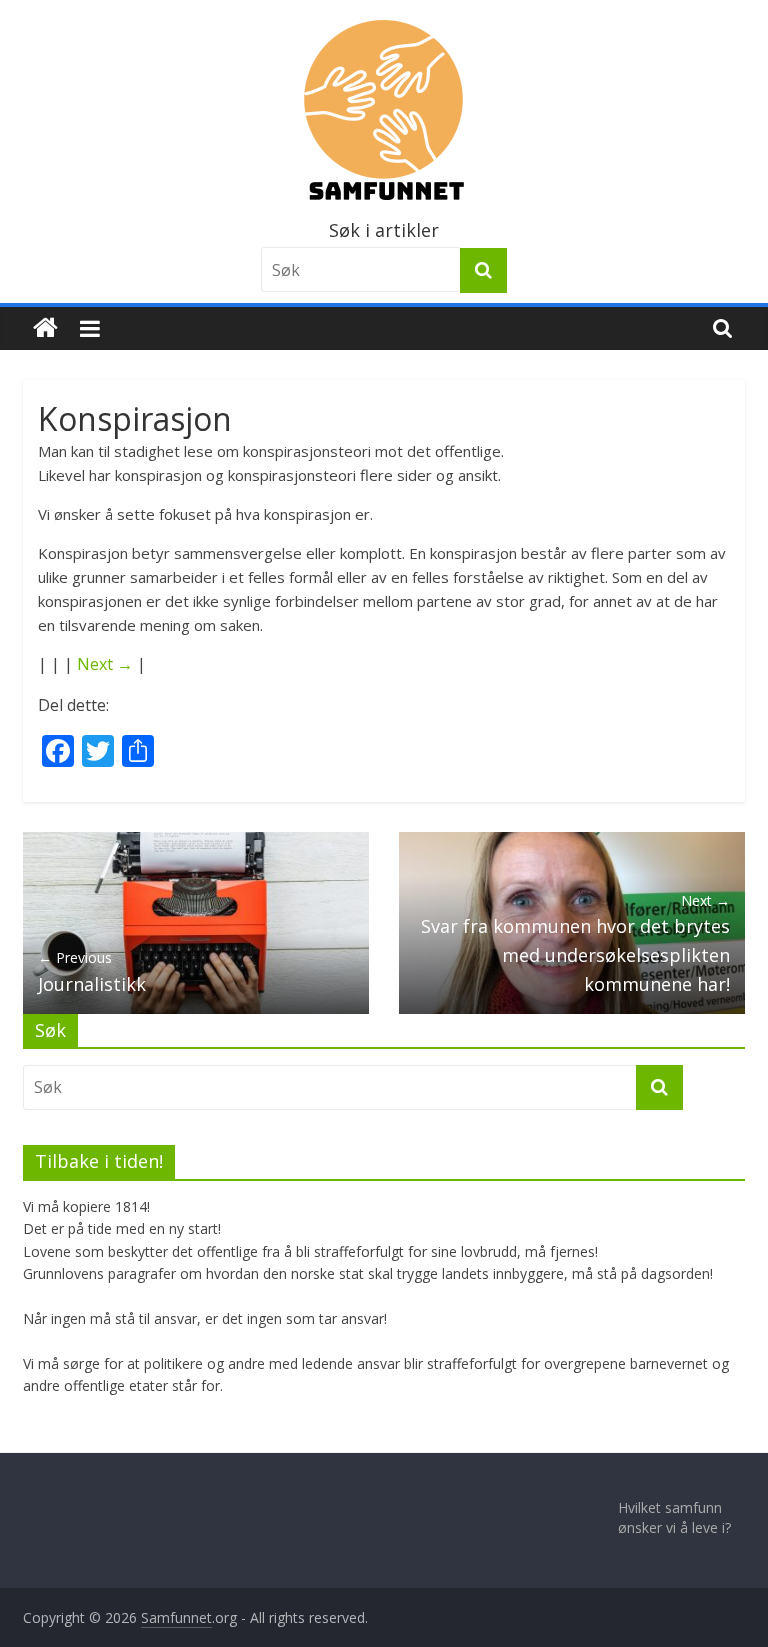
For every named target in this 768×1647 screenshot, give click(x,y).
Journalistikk (92, 971)
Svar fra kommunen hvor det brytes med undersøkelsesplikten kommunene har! (575, 943)
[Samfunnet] (45, 328)
